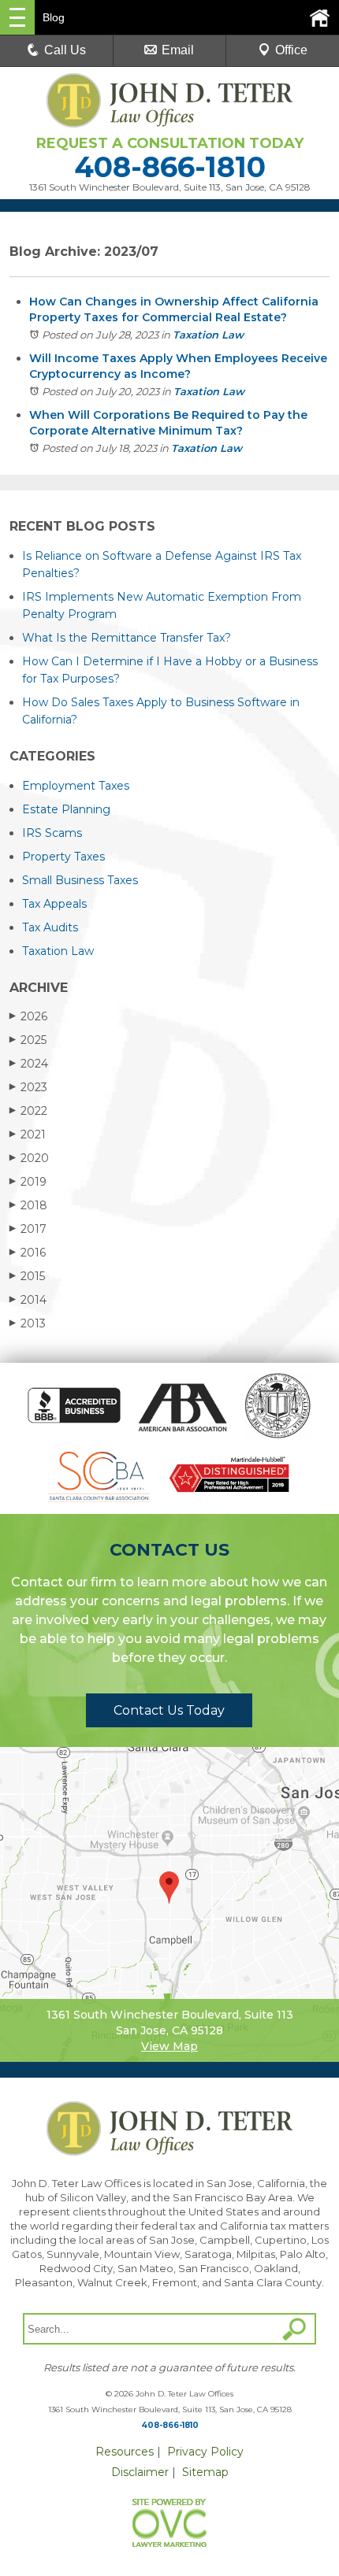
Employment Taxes (76, 786)
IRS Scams (52, 833)
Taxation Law (208, 335)
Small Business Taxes (80, 880)
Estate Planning (66, 809)
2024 (29, 1064)
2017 (28, 1229)
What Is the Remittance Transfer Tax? (127, 638)
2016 (28, 1253)
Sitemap (205, 2472)
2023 (28, 1087)
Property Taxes (63, 857)
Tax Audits (50, 927)
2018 (28, 1205)
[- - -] (17, 17)
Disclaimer (140, 2472)
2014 (28, 1300)
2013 (28, 1323)
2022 (28, 1111)
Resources (125, 2452)
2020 (29, 1158)
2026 (28, 1016)
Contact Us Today (169, 1710)
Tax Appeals (54, 904)
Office (291, 50)
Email (178, 50)
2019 (28, 1182)
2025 (28, 1040)
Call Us (65, 50)
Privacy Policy (205, 2452)
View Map (169, 2046)
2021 (28, 1134)
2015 (27, 1276)
